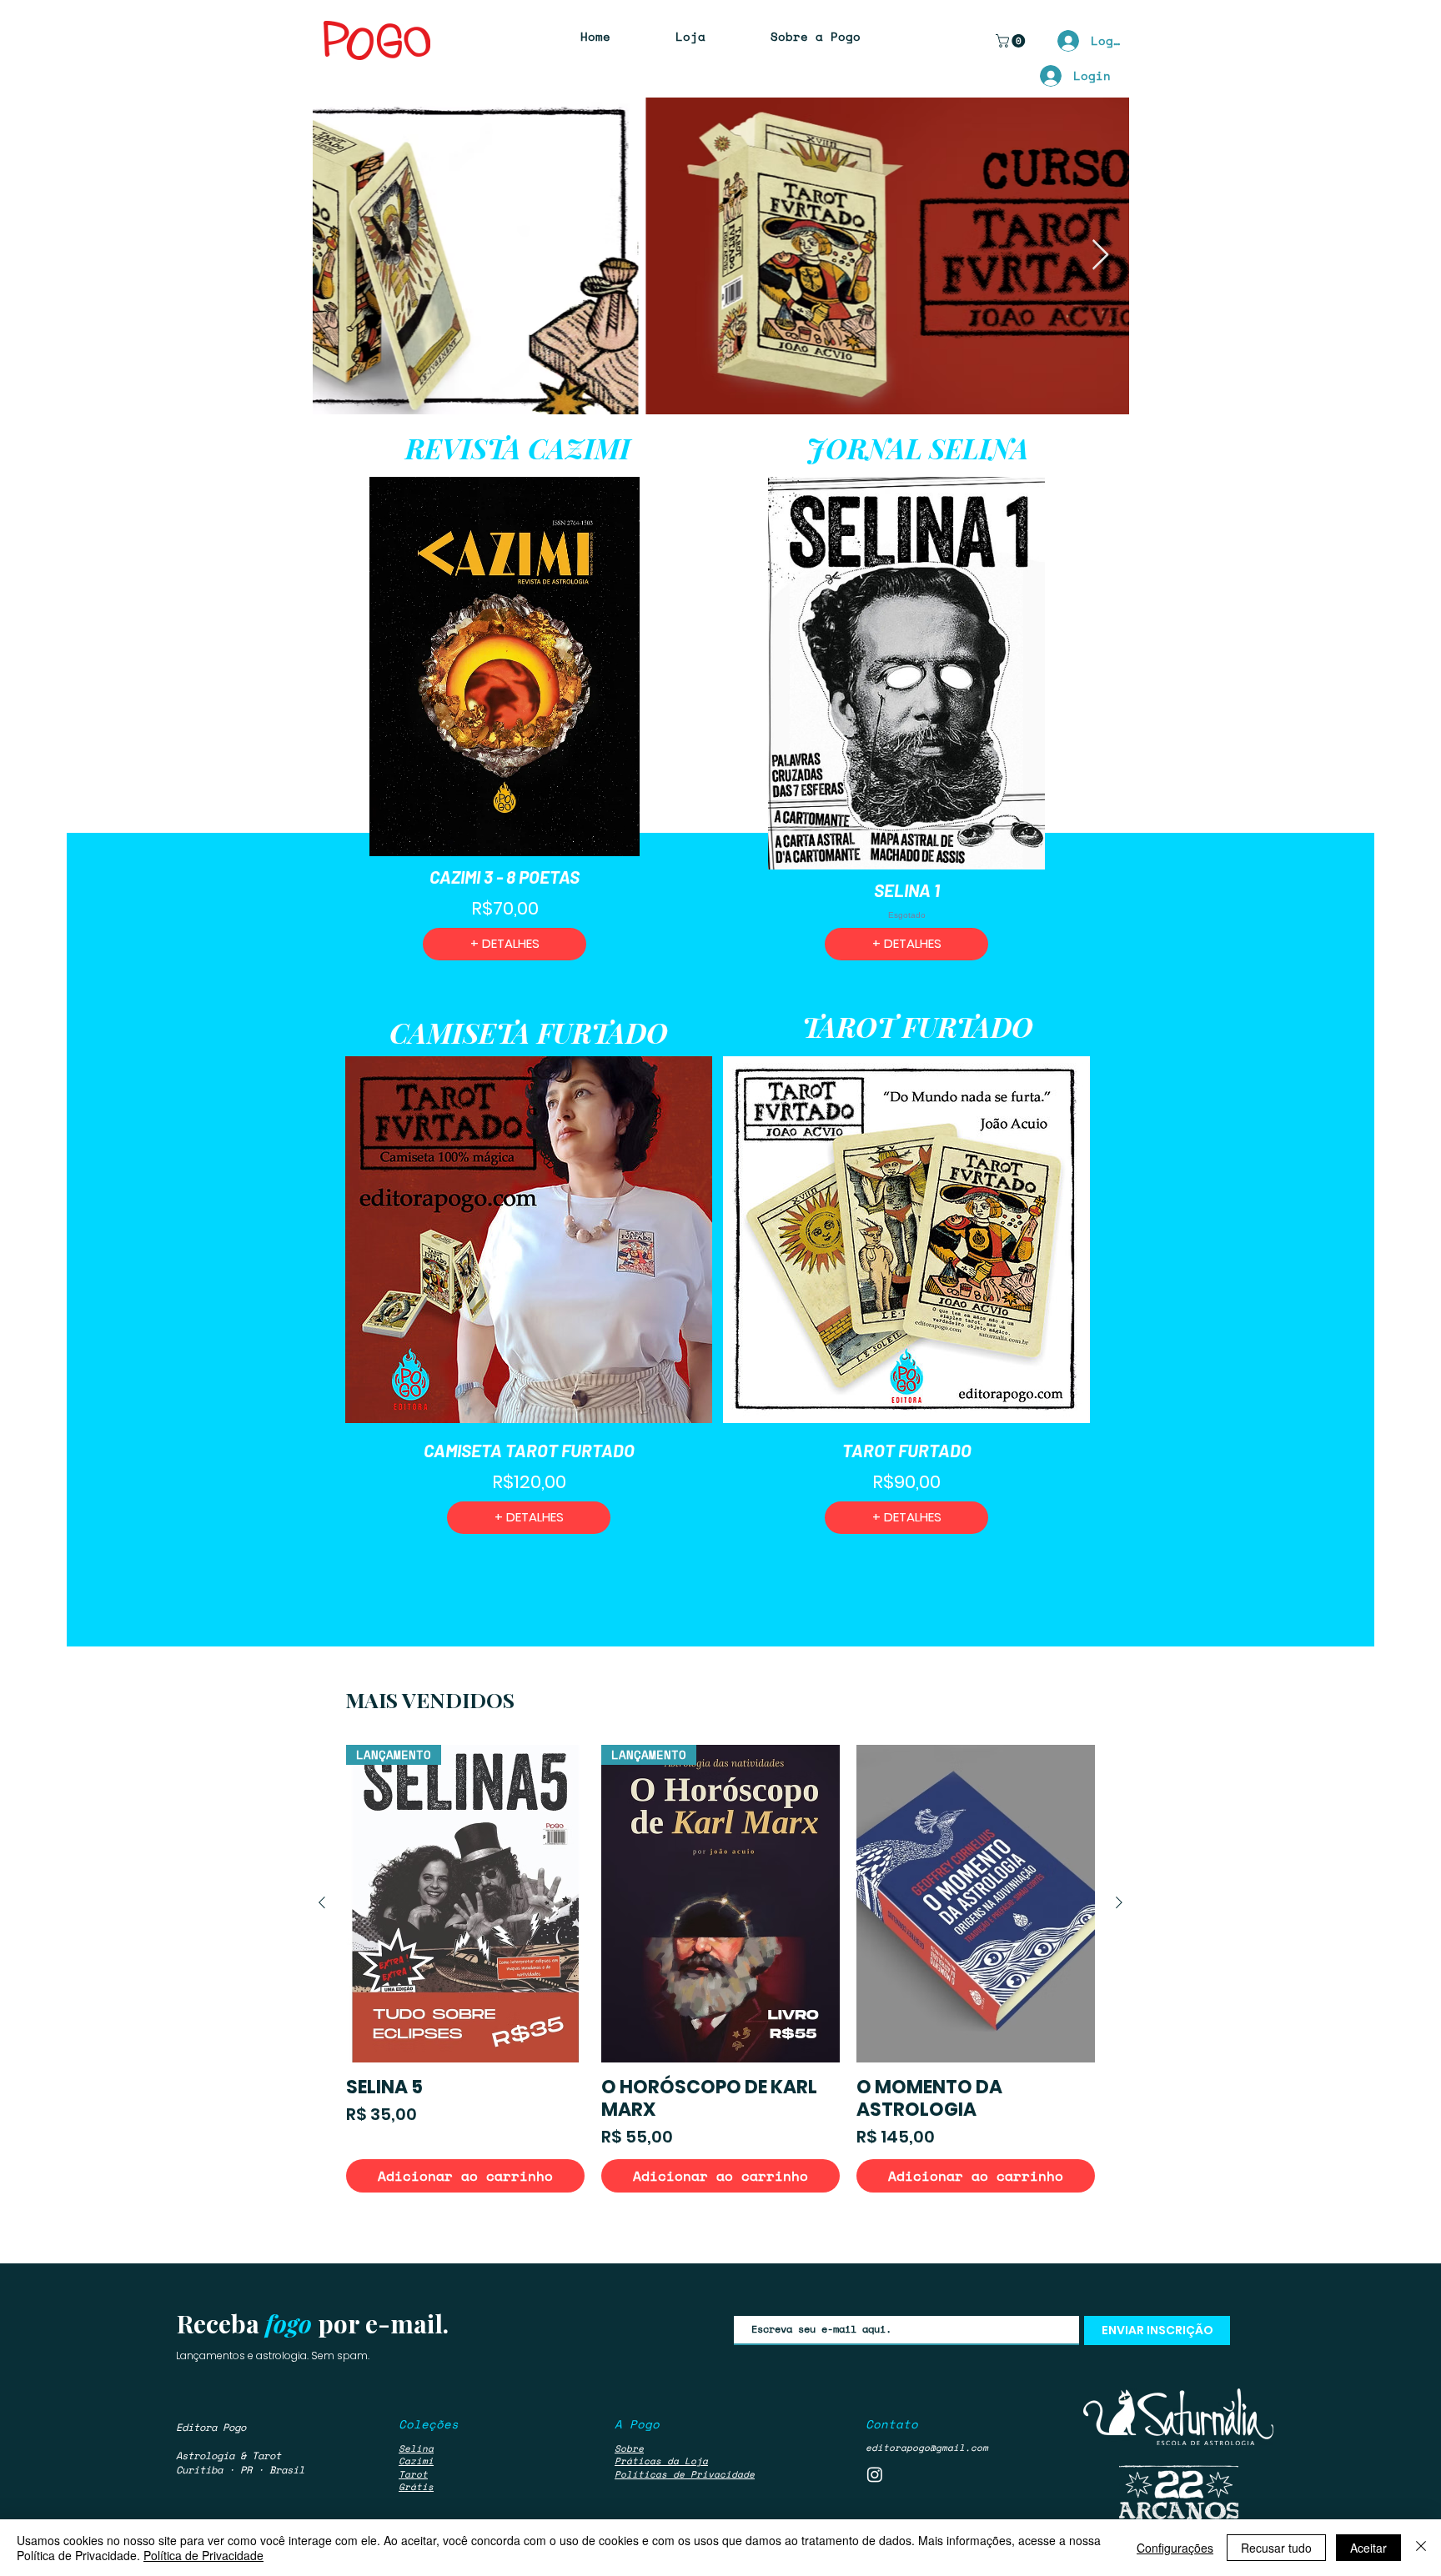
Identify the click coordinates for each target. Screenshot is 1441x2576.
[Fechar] (1421, 2548)
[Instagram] (875, 2474)
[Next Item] (1100, 256)
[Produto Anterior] (322, 1902)
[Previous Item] (341, 256)
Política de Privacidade (203, 2555)
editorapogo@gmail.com (927, 2448)
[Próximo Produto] (1119, 1902)
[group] (720, 1969)
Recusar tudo (1276, 2548)
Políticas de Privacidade (685, 2474)
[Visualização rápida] (976, 1904)
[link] (1012, 41)
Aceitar (1368, 2548)
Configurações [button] (1175, 2548)
